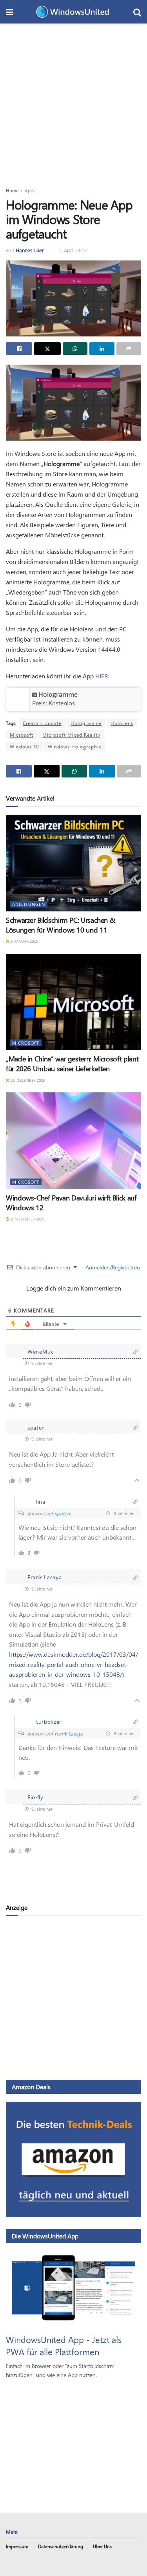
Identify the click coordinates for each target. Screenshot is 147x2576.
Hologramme (58, 694)
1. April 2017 (73, 250)
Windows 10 (24, 747)
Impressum (17, 2546)
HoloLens (122, 723)
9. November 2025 (27, 1219)
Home (12, 190)
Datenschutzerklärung (61, 2546)
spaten (62, 1513)
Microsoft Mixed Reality (71, 735)
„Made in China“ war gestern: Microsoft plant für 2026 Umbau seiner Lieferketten (72, 1064)
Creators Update (42, 723)
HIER (102, 676)
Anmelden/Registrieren (112, 1267)
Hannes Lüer (30, 250)
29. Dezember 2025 (27, 1080)
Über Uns (102, 2546)
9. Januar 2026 (24, 941)
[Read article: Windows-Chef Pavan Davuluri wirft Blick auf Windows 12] (73, 1141)
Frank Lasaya (69, 1733)
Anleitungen (29, 904)
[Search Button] (137, 12)
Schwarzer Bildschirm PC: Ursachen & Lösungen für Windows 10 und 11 (60, 925)
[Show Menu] (10, 12)
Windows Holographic (75, 747)
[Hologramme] (18, 699)
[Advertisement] (73, 101)
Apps (30, 190)
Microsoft (22, 735)
